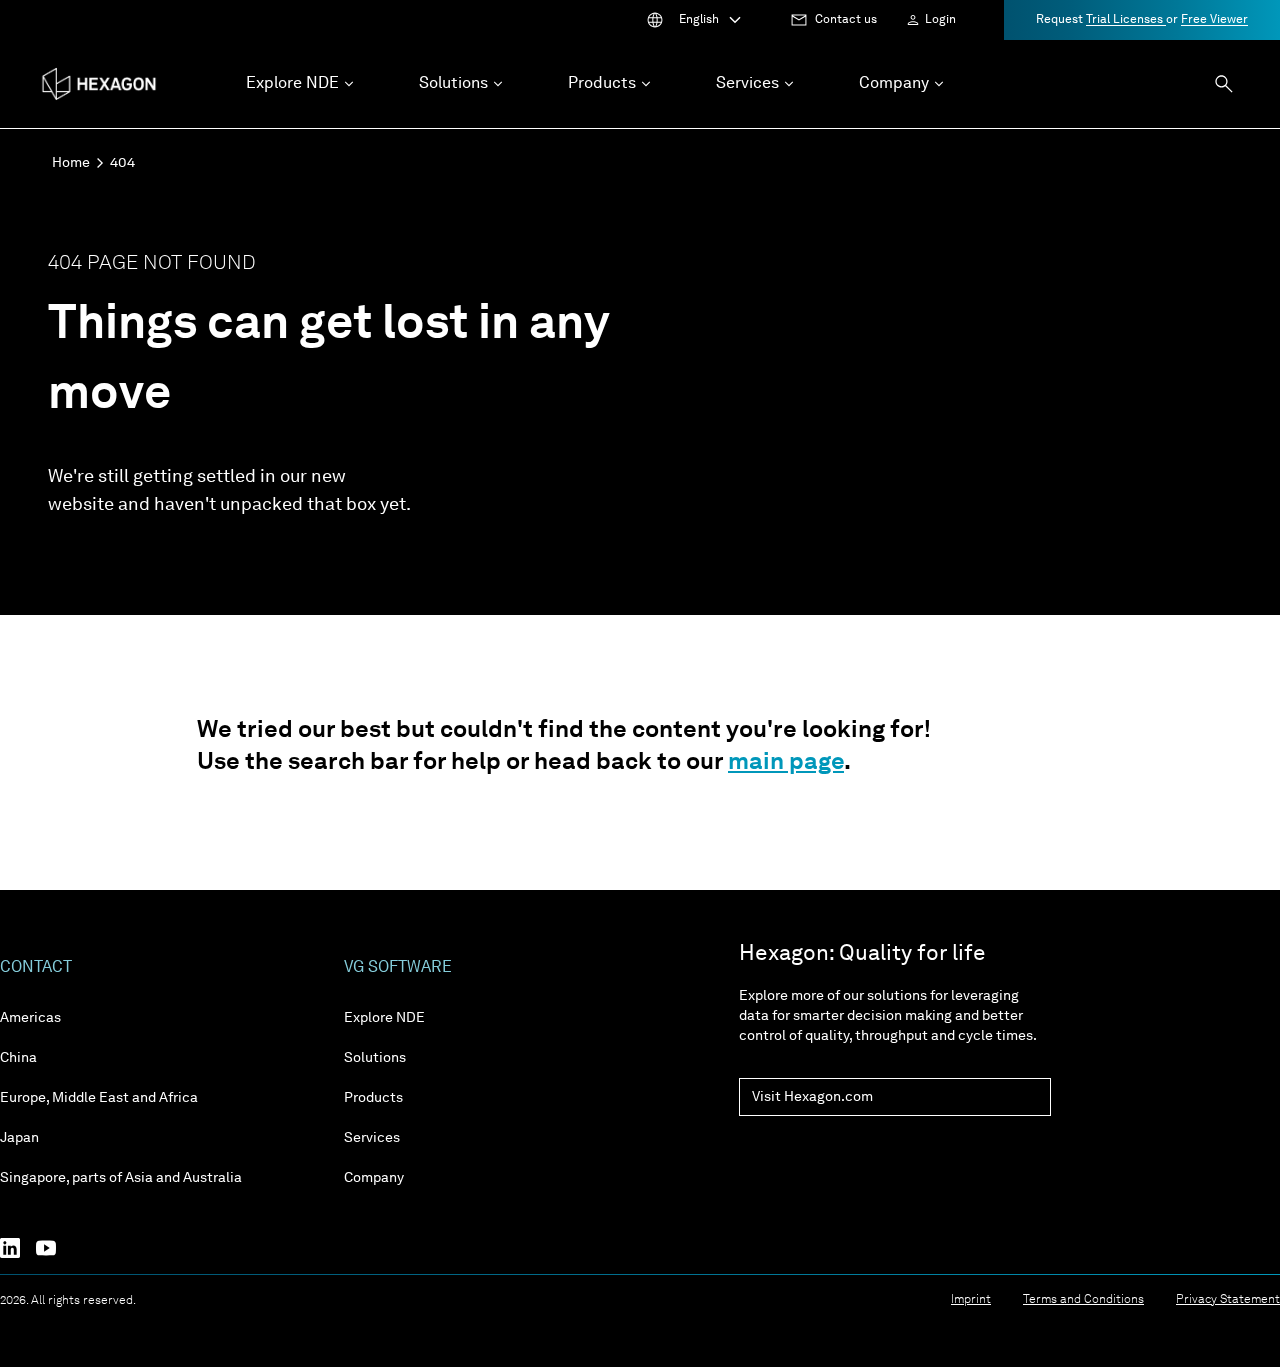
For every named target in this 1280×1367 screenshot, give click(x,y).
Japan (19, 1138)
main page (786, 763)
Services (372, 1138)
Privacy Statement (1228, 1300)
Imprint (971, 1300)
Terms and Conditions (1083, 1300)
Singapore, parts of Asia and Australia (121, 1178)
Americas (30, 1018)
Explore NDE (384, 1018)
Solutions (375, 1058)
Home (71, 163)
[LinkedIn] (18, 1248)
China (18, 1058)
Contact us (846, 20)
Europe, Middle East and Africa (99, 1098)
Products (373, 1098)
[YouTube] (54, 1248)
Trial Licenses (1126, 20)
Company (374, 1178)
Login (940, 20)
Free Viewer (1214, 20)
